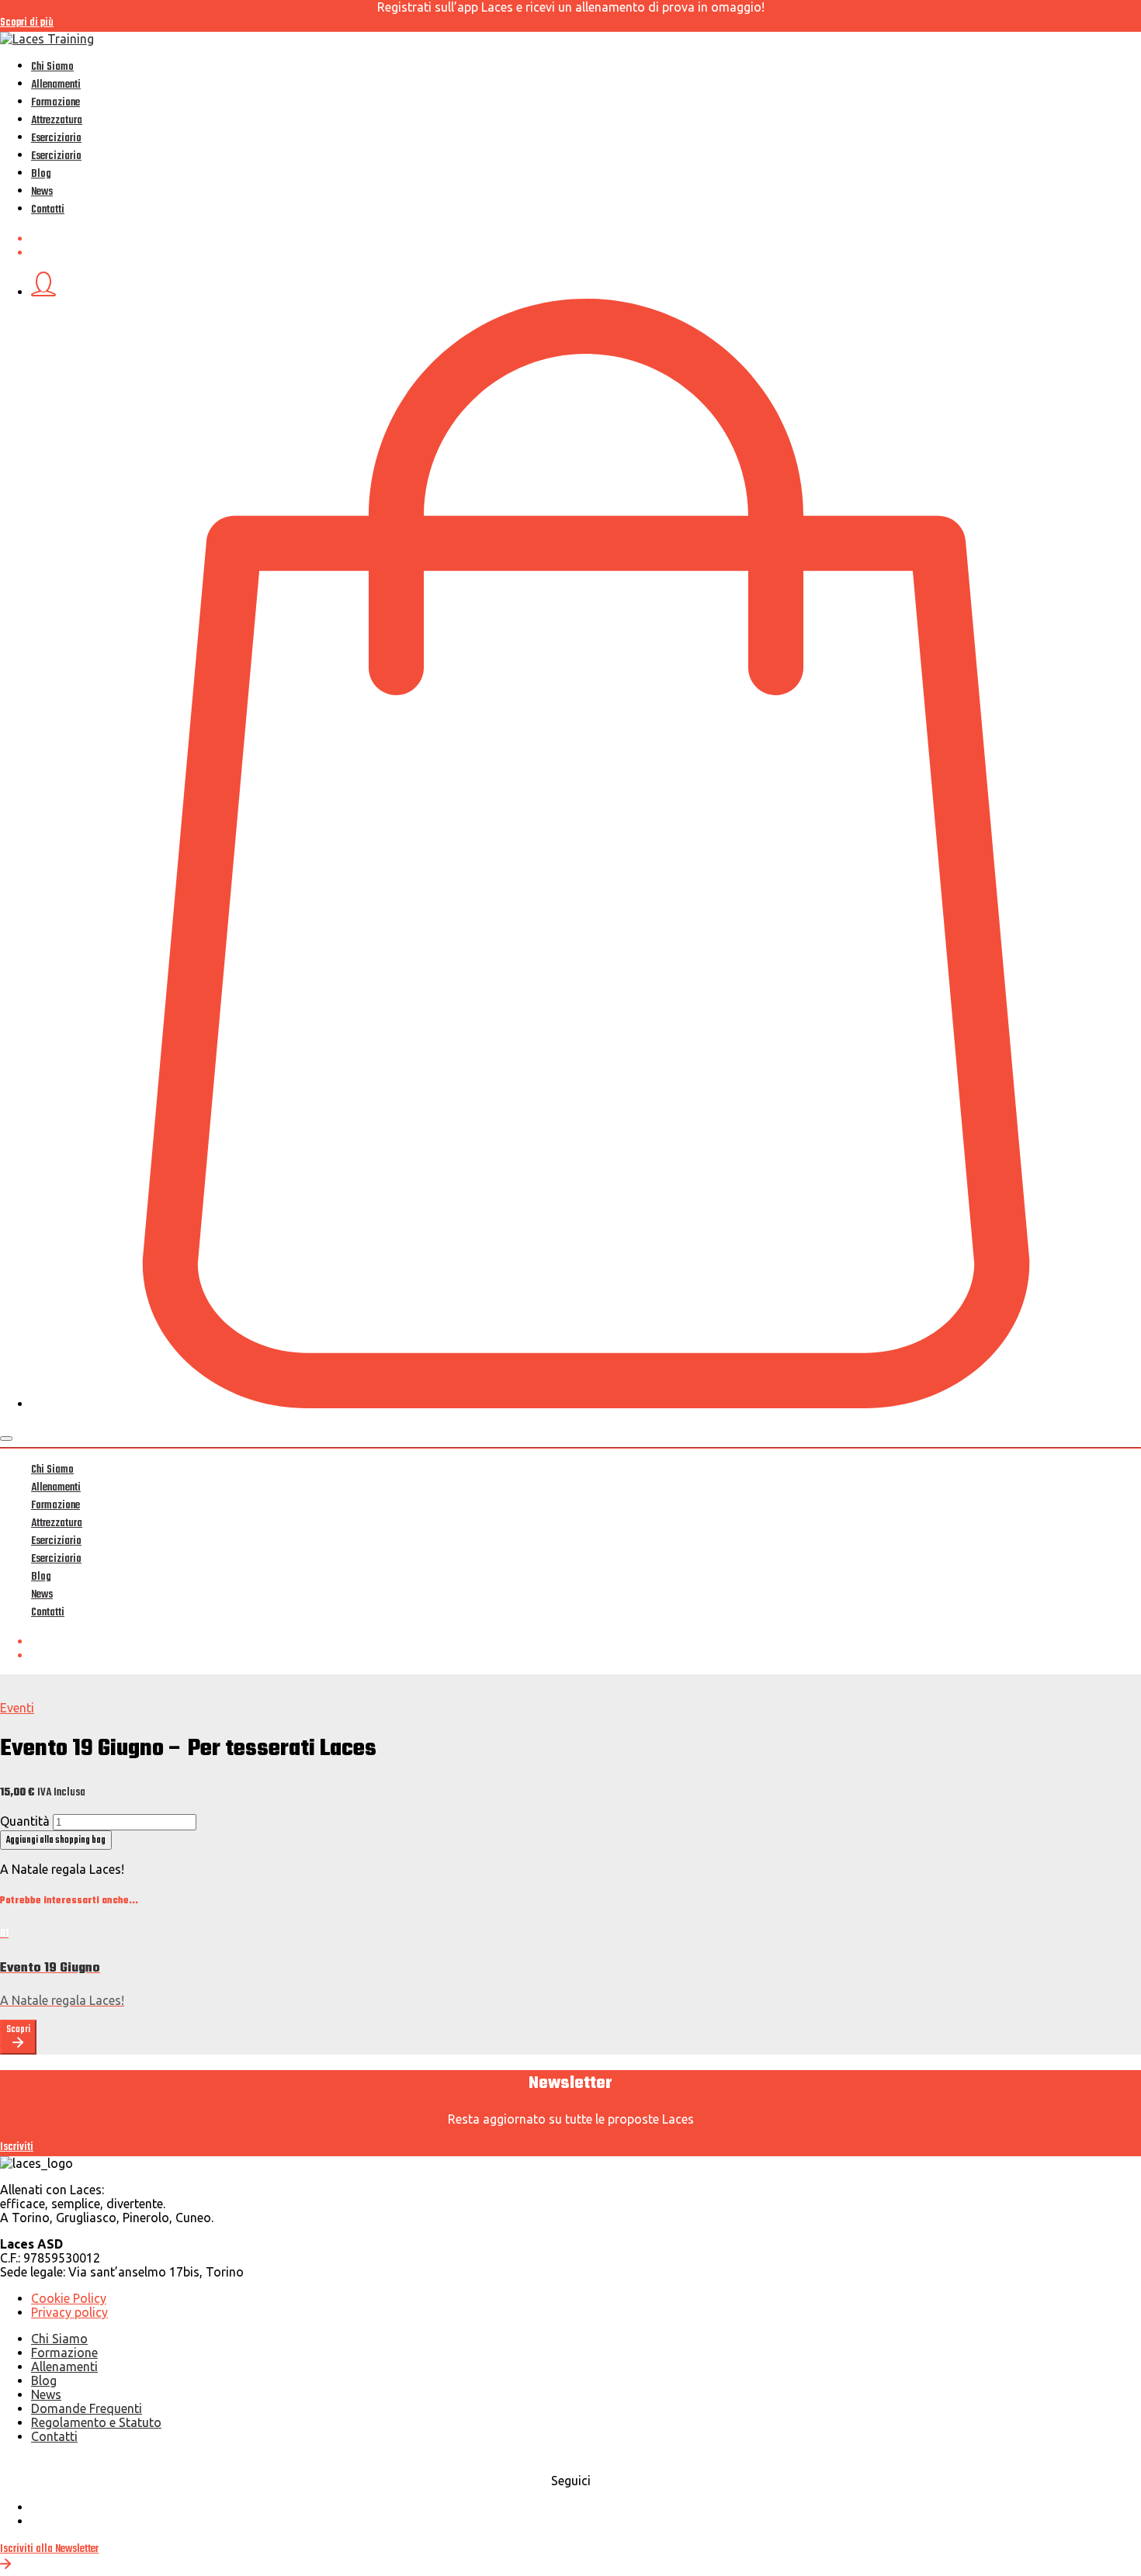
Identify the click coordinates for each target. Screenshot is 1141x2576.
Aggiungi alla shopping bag (56, 1840)
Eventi (17, 1708)
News (42, 192)
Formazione (55, 103)
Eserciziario (56, 138)
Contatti (48, 210)
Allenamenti (56, 85)
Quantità (25, 1821)
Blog (41, 174)
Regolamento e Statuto (96, 2422)
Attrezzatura (57, 121)
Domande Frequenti (87, 2408)
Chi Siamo (52, 67)
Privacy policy (69, 2312)
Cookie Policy (69, 2298)
